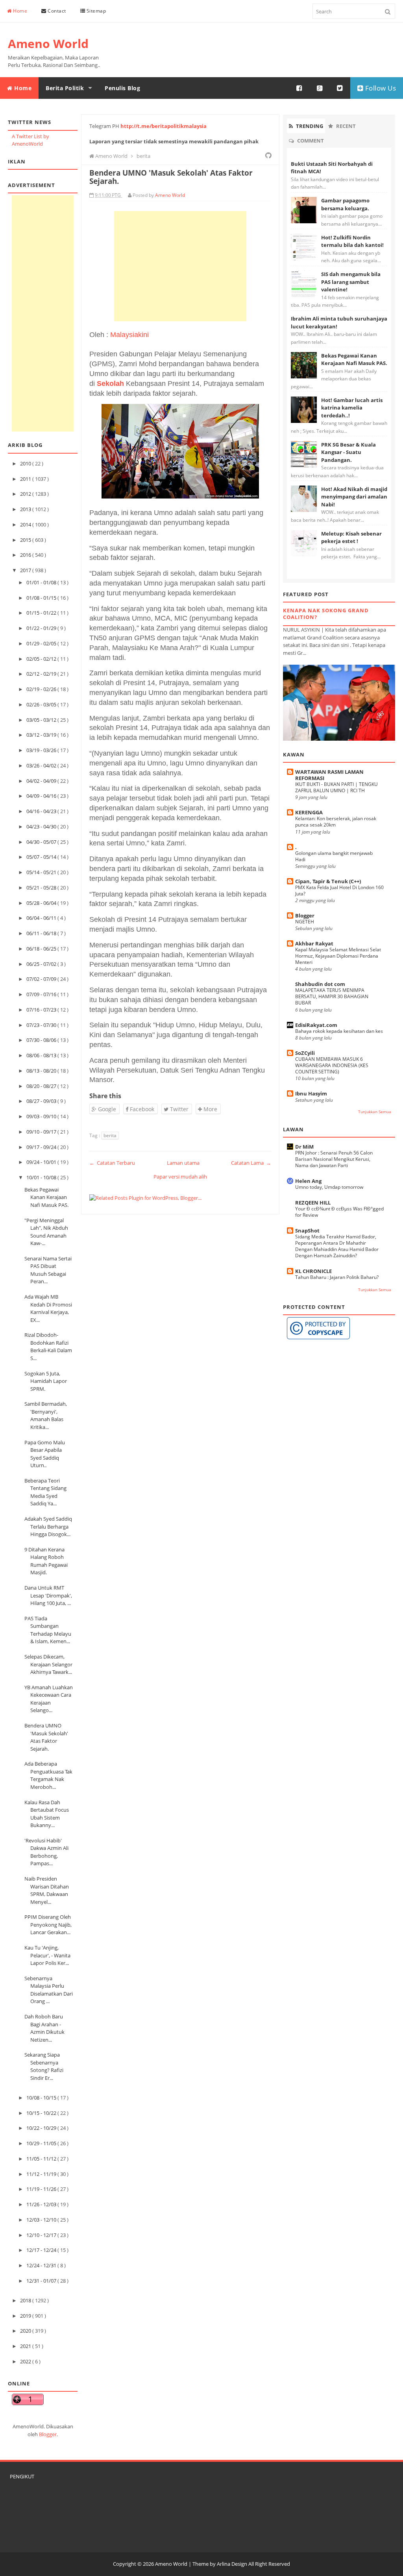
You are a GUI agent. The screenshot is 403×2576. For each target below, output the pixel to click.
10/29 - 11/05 (42, 2143)
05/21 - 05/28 (42, 888)
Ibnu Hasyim (311, 1093)
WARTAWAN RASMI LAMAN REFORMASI (329, 775)
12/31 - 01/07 (42, 2281)
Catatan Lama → (251, 1163)
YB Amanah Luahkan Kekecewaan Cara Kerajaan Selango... (49, 1699)
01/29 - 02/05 (42, 643)
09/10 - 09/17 (42, 1132)
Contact (56, 11)
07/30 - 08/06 (42, 1040)
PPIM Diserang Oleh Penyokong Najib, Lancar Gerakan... (48, 1925)
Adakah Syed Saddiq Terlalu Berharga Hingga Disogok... (48, 1526)
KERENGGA (309, 812)
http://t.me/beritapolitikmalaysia (164, 126)
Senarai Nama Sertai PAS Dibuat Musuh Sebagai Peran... (48, 1270)
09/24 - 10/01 (42, 1162)
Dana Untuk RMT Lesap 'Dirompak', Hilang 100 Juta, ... (48, 1595)
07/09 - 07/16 (42, 994)
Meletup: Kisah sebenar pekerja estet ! (351, 537)
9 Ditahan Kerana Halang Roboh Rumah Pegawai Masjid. (46, 1561)
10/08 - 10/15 (42, 2098)
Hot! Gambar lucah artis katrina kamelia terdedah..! (352, 408)
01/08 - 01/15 (42, 598)
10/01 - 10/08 (42, 1177)
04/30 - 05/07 (42, 842)
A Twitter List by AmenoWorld (31, 140)
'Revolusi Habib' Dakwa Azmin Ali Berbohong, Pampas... (46, 1852)
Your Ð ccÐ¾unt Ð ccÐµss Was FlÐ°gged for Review (339, 1212)
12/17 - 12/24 (42, 2250)
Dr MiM (304, 1147)
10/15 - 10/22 (42, 2113)
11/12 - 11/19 (42, 2174)
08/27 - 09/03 (42, 1101)
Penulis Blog (122, 88)
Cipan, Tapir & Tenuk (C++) (328, 881)
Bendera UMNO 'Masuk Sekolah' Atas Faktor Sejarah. (46, 1737)
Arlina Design (232, 2564)
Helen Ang (308, 1181)
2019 (26, 2316)
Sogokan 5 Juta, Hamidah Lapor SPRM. (46, 1381)
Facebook (141, 1109)
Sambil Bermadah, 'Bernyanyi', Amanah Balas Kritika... (46, 1415)
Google (106, 1109)
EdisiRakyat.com (316, 1025)
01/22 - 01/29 (42, 628)
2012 (26, 494)
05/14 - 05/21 (42, 872)
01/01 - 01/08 (42, 582)
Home (20, 11)
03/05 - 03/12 (42, 720)
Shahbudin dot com (320, 984)
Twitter (178, 1109)
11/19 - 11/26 (42, 2189)
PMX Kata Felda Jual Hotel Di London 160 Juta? (339, 890)
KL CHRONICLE (313, 1271)
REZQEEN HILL (313, 1203)
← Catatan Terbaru (112, 1163)
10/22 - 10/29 (42, 2128)
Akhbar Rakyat (314, 943)
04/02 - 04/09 (42, 781)
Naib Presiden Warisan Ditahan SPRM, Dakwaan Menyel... (47, 1890)
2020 (26, 2331)
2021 (26, 2346)
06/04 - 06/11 (42, 918)
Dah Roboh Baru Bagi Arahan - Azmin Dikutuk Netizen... (44, 2028)
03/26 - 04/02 (42, 765)
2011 (26, 479)
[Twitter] (340, 88)
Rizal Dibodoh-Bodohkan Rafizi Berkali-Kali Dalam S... (48, 1346)
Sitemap (95, 11)
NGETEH (305, 922)
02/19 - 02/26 (42, 689)
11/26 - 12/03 (42, 2204)
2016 (26, 555)
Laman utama (183, 1163)
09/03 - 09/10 (42, 1116)
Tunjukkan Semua (375, 1112)
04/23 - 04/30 (42, 827)
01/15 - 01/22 (42, 613)
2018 (26, 2300)
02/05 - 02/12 (42, 659)
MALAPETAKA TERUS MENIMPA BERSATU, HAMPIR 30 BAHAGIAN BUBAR (332, 996)
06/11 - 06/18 (42, 933)
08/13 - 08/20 (42, 1071)
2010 (26, 463)
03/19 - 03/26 (42, 750)
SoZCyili (305, 1053)
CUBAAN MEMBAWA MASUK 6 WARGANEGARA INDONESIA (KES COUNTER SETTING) (332, 1065)
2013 (26, 509)
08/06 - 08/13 (42, 1055)
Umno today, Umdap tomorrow (329, 1187)
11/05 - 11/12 (42, 2159)
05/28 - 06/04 (42, 903)
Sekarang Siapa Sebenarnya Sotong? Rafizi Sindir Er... (44, 2066)
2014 (26, 524)
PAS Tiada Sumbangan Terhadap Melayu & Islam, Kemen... (48, 1630)
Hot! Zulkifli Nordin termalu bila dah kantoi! (352, 241)
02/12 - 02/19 (42, 674)
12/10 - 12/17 (42, 2235)
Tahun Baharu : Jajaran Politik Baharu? (337, 1277)
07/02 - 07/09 (42, 979)
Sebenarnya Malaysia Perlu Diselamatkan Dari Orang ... (49, 1990)
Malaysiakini (129, 335)
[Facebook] (299, 88)
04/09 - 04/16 (42, 796)
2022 (26, 2361)
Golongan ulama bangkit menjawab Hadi (334, 856)
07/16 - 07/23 (42, 1010)
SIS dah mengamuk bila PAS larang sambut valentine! (351, 282)
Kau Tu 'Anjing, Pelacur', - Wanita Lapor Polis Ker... (47, 1955)
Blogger (48, 2434)
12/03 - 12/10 (42, 2220)
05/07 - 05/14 (42, 857)
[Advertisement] (43, 313)
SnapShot (307, 1231)
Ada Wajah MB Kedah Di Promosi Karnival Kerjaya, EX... (48, 1308)
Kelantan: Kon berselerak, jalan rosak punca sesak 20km (336, 822)
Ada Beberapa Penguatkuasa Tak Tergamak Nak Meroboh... (48, 1775)
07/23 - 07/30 (42, 1025)
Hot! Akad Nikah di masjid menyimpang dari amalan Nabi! (354, 497)
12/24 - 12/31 (42, 2265)
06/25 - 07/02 (42, 964)
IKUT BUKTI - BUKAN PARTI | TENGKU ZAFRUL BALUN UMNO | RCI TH (336, 787)
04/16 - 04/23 (42, 811)
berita (110, 1135)
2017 (26, 570)
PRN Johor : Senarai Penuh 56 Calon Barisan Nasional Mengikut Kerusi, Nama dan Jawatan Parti (334, 1159)
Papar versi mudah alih (180, 1177)
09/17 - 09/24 (42, 1147)
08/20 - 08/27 (42, 1086)
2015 (26, 540)
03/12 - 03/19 (42, 735)
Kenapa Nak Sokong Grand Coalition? (326, 614)
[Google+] (320, 88)
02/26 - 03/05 (42, 704)
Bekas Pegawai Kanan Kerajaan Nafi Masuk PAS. (46, 1197)
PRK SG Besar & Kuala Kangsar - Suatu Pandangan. (348, 452)
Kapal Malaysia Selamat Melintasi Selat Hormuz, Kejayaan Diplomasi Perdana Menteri (338, 956)
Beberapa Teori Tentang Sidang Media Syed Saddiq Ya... (45, 1492)
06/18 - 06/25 (42, 949)
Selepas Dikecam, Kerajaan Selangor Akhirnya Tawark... (48, 1664)
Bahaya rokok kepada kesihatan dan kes (339, 1031)
